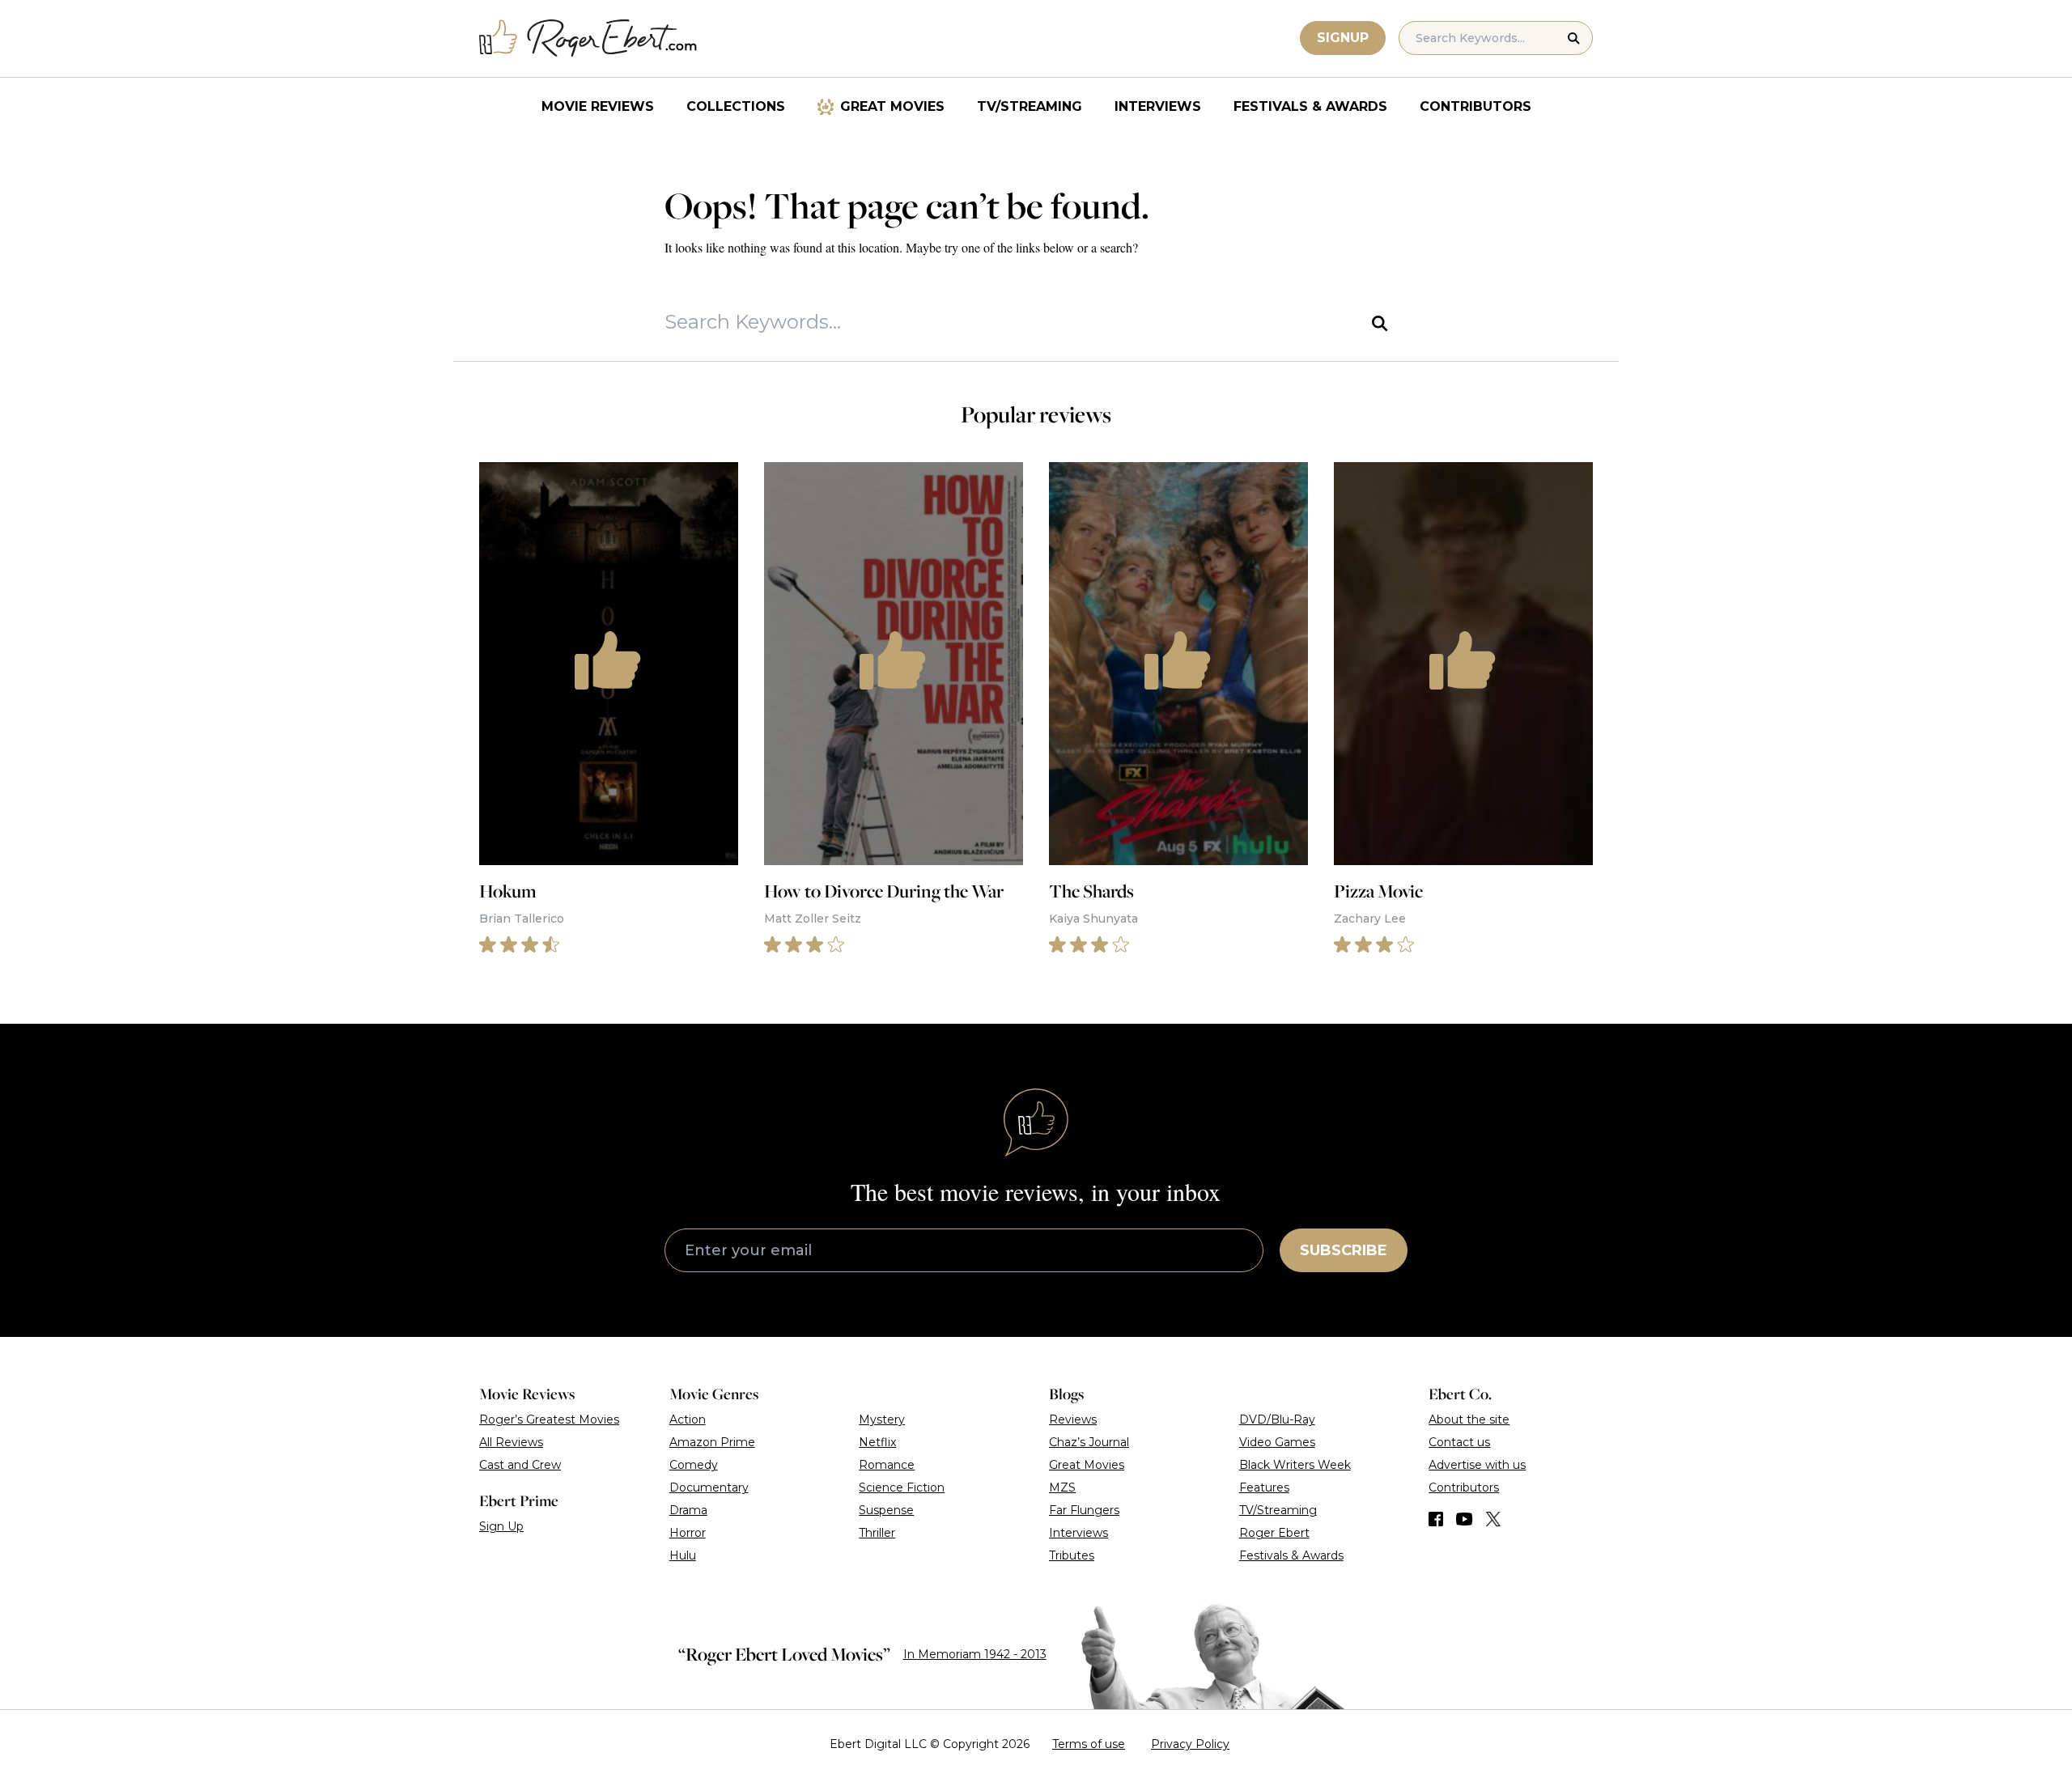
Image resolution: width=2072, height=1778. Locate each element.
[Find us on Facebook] (1436, 1519)
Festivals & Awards (1310, 106)
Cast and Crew (520, 1465)
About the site (1469, 1419)
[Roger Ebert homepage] (588, 38)
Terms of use (1089, 1744)
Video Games (1277, 1442)
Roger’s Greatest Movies (549, 1419)
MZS (1062, 1487)
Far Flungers (1084, 1510)
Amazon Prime (712, 1442)
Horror (688, 1533)
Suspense (886, 1510)
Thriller (877, 1533)
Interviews (1158, 106)
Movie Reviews (598, 106)
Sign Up (501, 1526)
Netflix (877, 1442)
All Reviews (511, 1442)
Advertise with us (1477, 1465)
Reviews (1073, 1419)
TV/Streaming (1030, 106)
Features (1264, 1487)
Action (688, 1419)
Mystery (882, 1419)
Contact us (1459, 1442)
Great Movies (892, 106)
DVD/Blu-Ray (1277, 1419)
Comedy (694, 1465)
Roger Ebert (1274, 1533)
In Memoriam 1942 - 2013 (975, 1654)
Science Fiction (902, 1487)
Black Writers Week (1295, 1465)
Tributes (1072, 1555)
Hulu (683, 1555)
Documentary (709, 1487)
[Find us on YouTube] (1465, 1519)
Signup (1343, 38)
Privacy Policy (1190, 1744)
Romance (887, 1465)
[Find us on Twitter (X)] (1493, 1519)
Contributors (1475, 106)
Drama (688, 1510)
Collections (736, 106)
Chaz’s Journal (1089, 1442)
